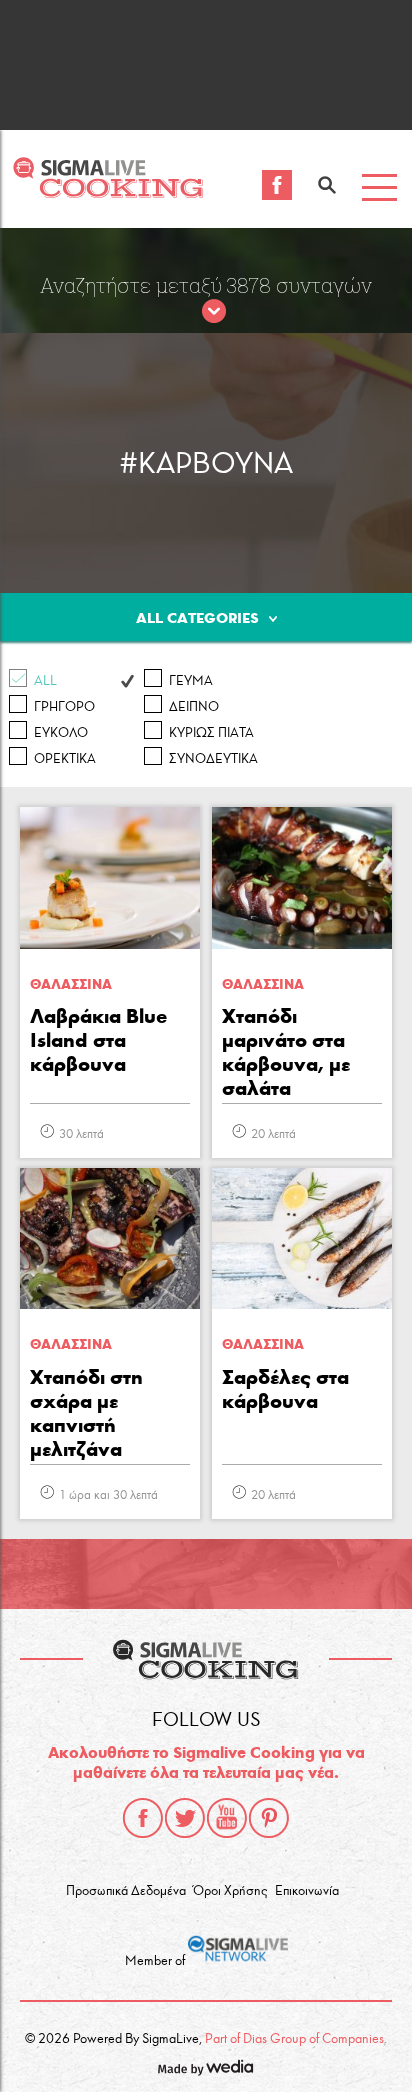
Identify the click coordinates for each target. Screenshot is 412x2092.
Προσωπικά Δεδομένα (126, 1891)
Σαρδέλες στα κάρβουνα (285, 1389)
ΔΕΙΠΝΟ (194, 707)
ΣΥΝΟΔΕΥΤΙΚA (213, 759)
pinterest (269, 1818)
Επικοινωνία (307, 1891)
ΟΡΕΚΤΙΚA (65, 759)
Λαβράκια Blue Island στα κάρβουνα (99, 1040)
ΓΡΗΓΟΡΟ (64, 707)
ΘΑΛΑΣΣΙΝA (71, 984)
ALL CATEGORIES (197, 618)
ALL (45, 681)
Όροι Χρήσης (230, 1891)
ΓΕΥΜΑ (191, 681)
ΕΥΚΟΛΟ (61, 733)
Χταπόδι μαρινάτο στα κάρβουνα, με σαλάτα (286, 1052)
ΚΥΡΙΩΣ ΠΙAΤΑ (211, 733)
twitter (185, 1818)
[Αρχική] (108, 192)
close (214, 312)
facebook (143, 1818)
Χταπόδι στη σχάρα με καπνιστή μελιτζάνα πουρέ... (86, 1415)
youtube (227, 1818)
